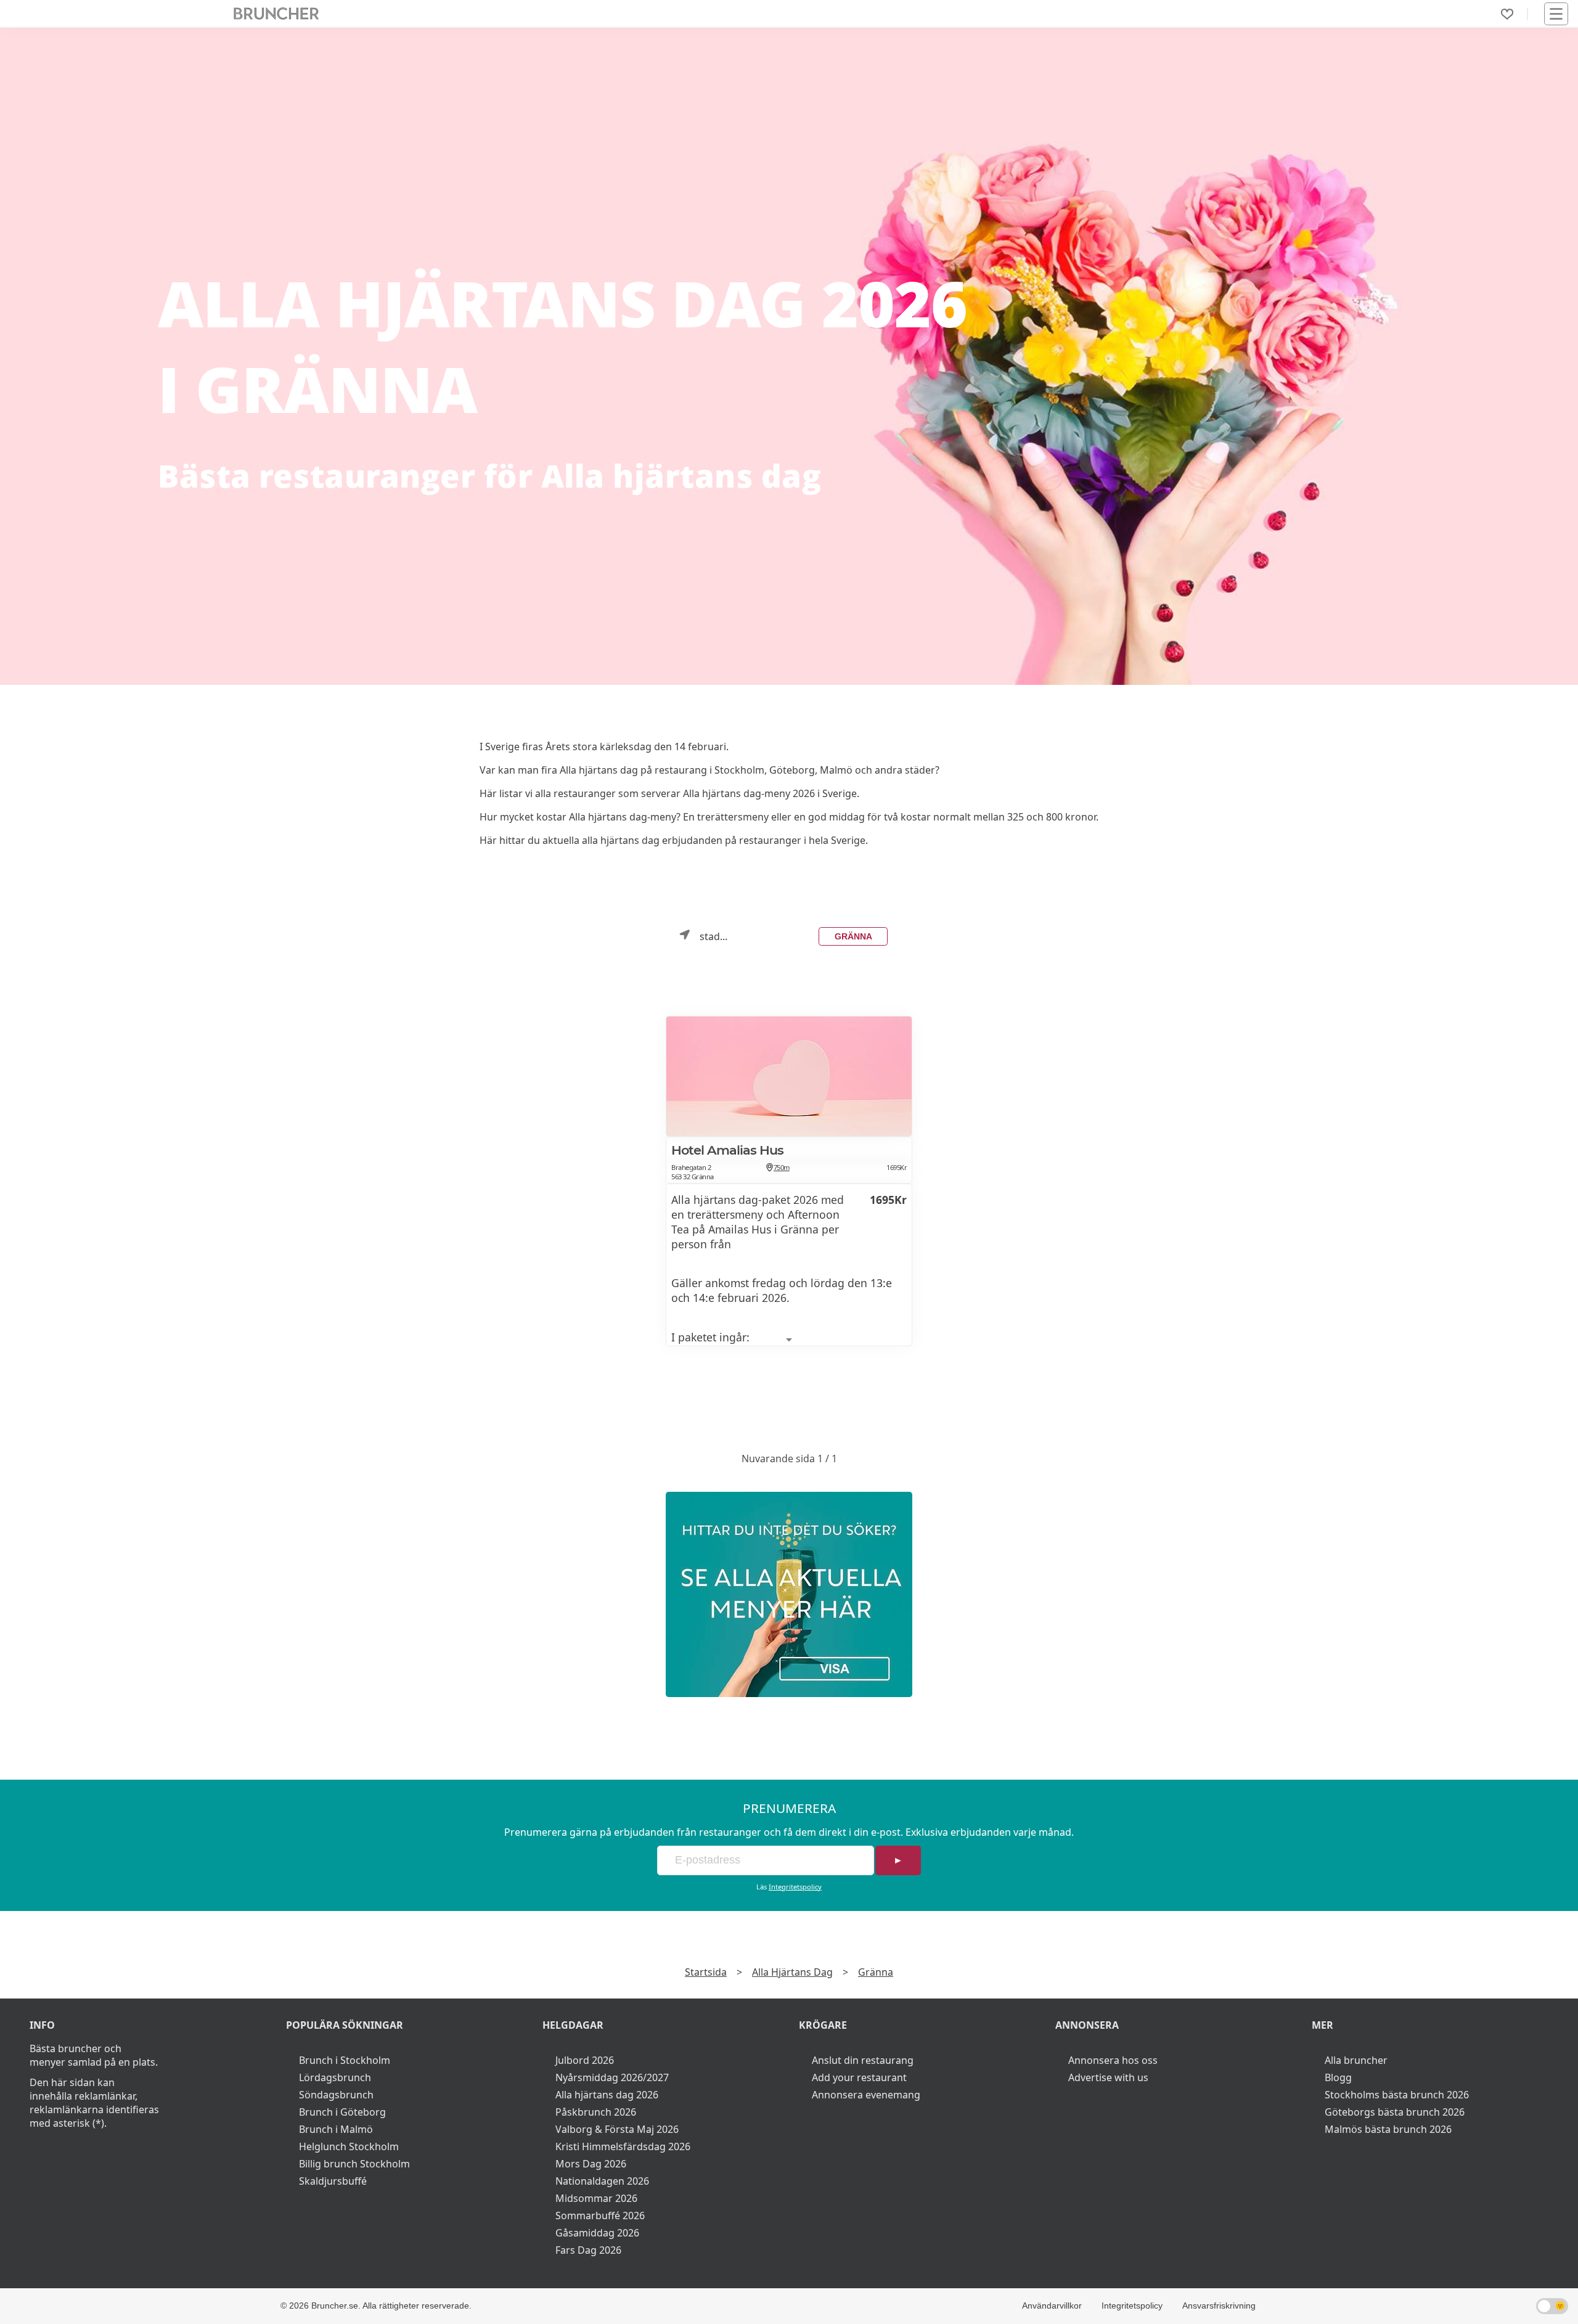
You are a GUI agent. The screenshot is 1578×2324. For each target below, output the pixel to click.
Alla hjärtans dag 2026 (607, 2095)
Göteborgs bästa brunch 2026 (1395, 2112)
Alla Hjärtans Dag (792, 1972)
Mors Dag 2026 (591, 2164)
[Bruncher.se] (789, 1594)
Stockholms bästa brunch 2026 (1397, 2095)
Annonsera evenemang (866, 2095)
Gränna (853, 936)
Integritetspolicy (795, 1887)
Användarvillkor (1052, 2306)
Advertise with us (1108, 2077)
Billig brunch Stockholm (354, 2164)
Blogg (1338, 2077)
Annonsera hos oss (1113, 2060)
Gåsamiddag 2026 (597, 2233)
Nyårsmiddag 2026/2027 (612, 2077)
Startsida (706, 1972)
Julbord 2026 (585, 2060)
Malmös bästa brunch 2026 (1388, 2129)
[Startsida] (276, 14)
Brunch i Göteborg (342, 2112)
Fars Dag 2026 (588, 2250)
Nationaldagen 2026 (602, 2181)
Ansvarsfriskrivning (1219, 2306)
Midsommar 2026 (596, 2198)
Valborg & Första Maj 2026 (617, 2129)
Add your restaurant (859, 2077)
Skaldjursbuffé (333, 2181)
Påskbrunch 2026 (596, 2112)
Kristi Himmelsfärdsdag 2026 (623, 2146)
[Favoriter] (1507, 14)
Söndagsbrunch (336, 2095)
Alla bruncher (1356, 2060)
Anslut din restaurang (863, 2060)
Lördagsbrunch (335, 2077)
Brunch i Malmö (336, 2129)
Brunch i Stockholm (345, 2060)
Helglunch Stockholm (349, 2146)
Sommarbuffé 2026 (600, 2216)
